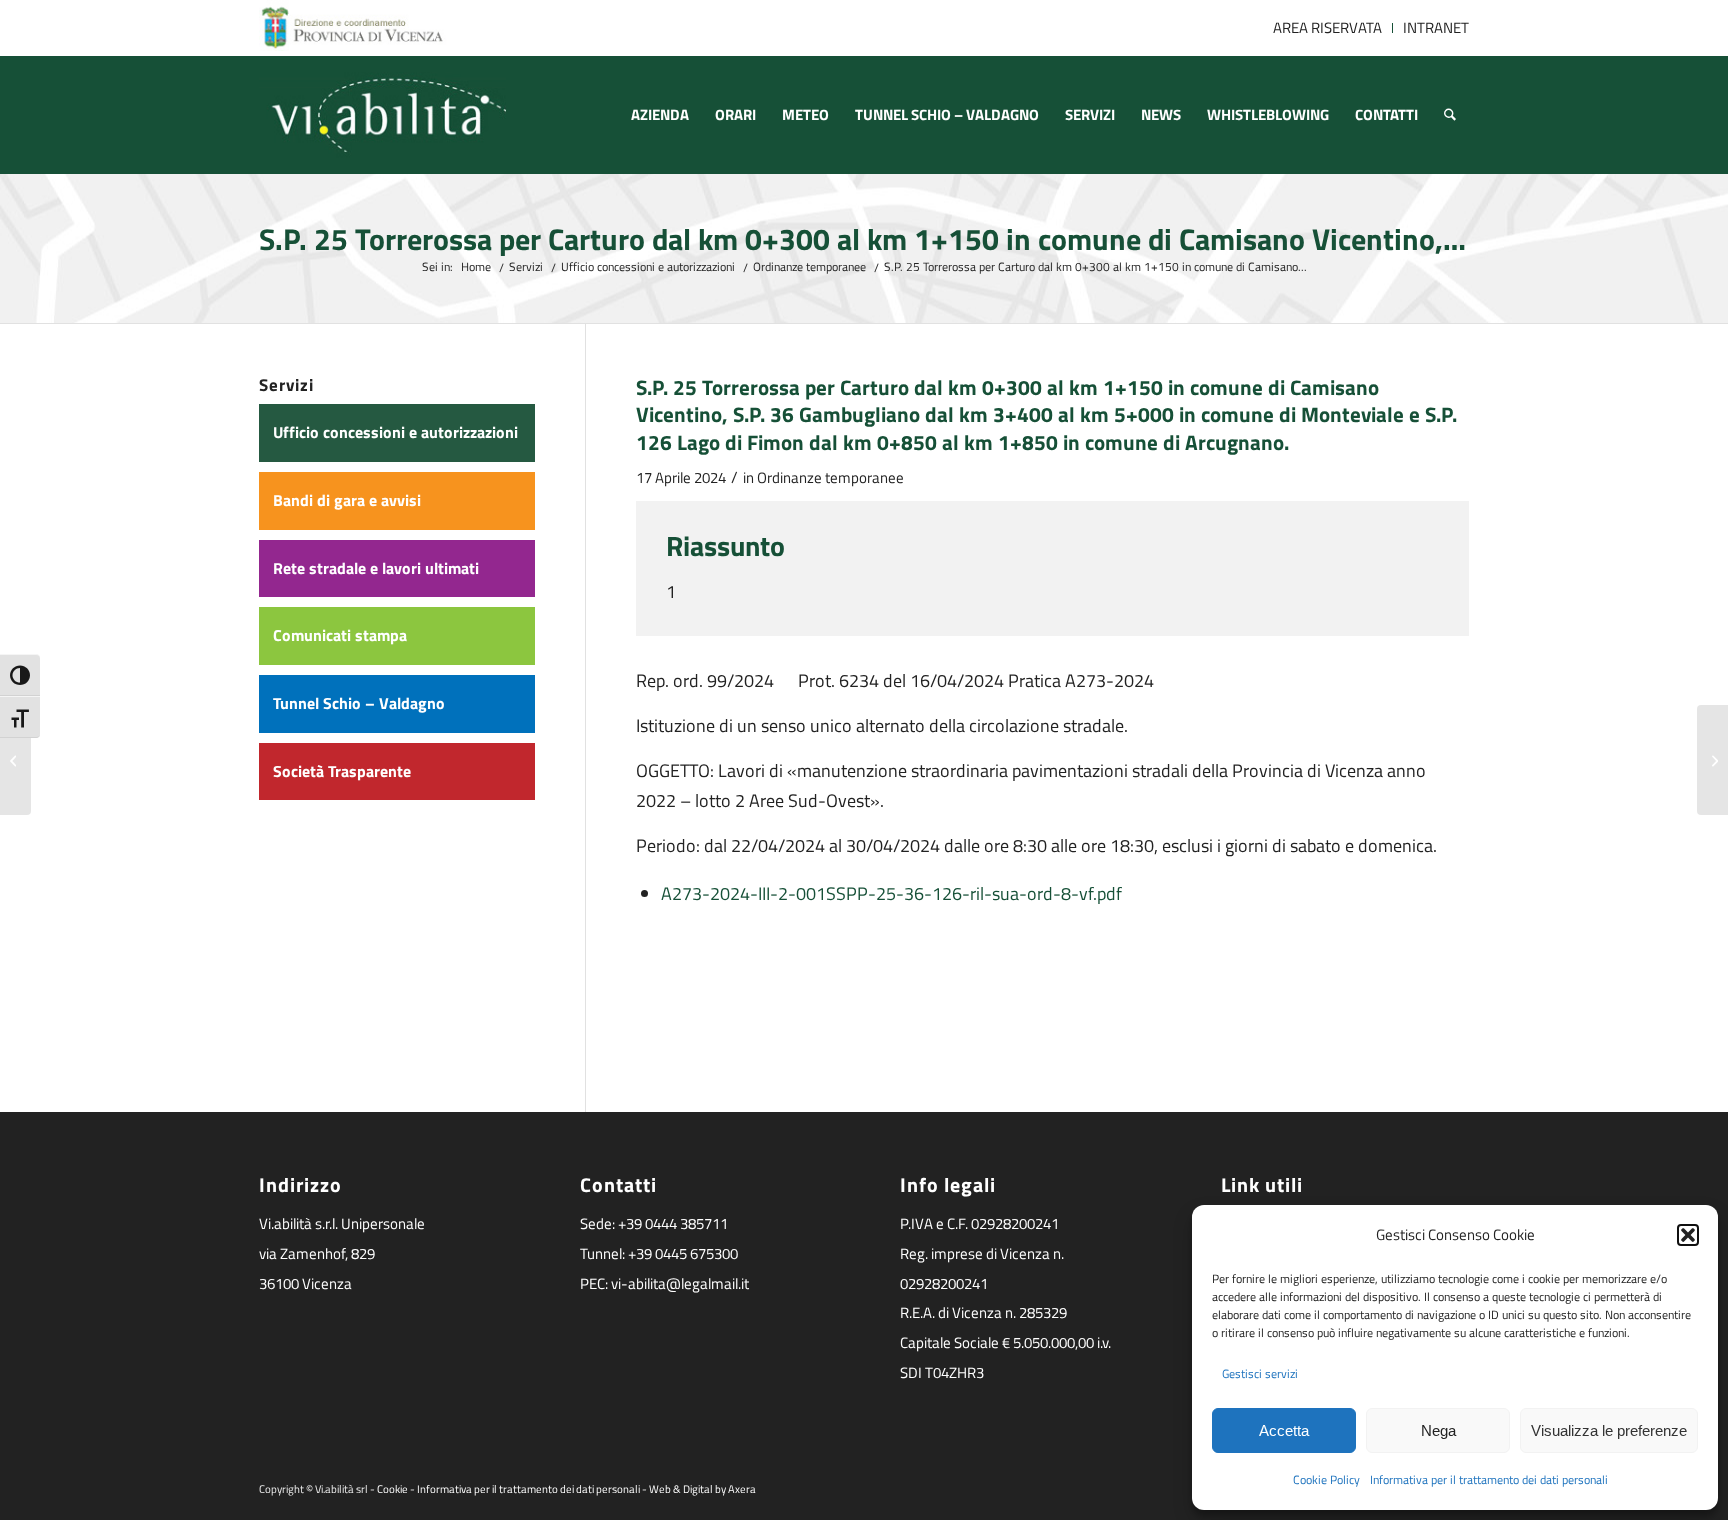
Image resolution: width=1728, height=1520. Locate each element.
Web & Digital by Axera (702, 1489)
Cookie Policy (1326, 1479)
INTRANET (1436, 27)
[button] (1688, 1235)
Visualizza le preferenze (1609, 1430)
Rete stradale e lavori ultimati (376, 568)
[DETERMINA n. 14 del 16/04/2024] (15, 760)
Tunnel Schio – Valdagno (359, 703)
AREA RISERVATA (1327, 27)
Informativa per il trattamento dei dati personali (1489, 1479)
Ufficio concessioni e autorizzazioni (395, 432)
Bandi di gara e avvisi (347, 500)
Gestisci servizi (1260, 1373)
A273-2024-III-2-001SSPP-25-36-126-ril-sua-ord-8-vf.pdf (891, 893)
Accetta (1284, 1430)
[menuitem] (1328, 28)
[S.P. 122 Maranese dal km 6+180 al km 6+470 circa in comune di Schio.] (1712, 760)
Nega (1438, 1430)
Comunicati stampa (340, 635)
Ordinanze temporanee (830, 477)
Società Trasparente (342, 771)
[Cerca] (1450, 115)
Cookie (392, 1489)
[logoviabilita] (382, 115)
